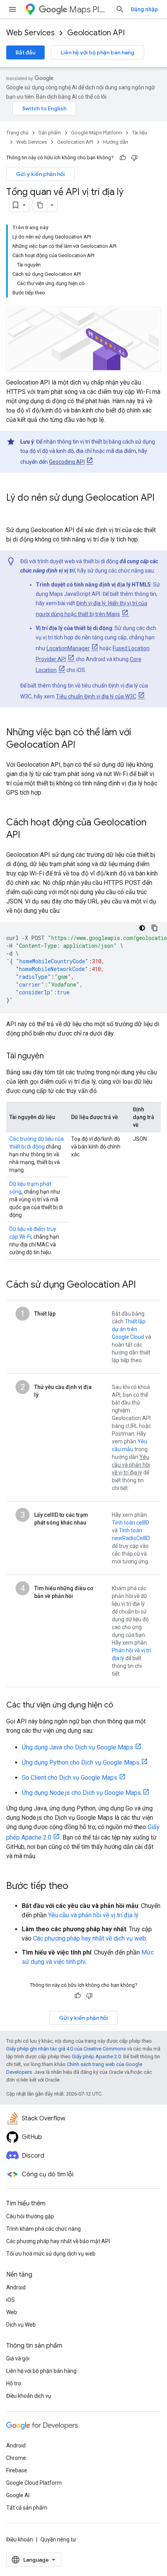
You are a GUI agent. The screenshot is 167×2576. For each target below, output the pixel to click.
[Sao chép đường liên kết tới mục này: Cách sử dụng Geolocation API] (144, 1285)
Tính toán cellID (130, 1523)
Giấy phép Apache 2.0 (96, 2056)
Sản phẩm (50, 133)
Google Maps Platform (97, 133)
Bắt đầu (25, 52)
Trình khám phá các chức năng (43, 2229)
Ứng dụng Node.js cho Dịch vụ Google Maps (81, 1793)
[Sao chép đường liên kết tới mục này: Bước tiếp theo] (76, 1887)
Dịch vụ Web (21, 2325)
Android (16, 2287)
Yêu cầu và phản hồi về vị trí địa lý (93, 1915)
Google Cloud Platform (34, 2483)
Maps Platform (89, 10)
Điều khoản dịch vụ (29, 2396)
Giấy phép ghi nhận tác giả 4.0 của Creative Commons (66, 2049)
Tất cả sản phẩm (27, 2508)
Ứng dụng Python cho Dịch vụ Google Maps (81, 1762)
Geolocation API (96, 33)
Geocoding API (67, 462)
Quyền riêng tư (58, 2539)
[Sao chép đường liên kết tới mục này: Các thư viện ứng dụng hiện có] (121, 1706)
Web (12, 2312)
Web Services (30, 33)
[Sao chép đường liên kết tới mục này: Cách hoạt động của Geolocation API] (28, 835)
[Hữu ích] (123, 158)
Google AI (18, 2495)
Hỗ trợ (14, 2383)
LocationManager (68, 648)
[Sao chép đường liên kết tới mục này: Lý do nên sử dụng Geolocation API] (14, 511)
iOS (10, 2300)
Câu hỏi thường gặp (30, 2216)
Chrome (16, 2458)
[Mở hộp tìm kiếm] (120, 9)
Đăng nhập (144, 9)
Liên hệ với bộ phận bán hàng (97, 52)
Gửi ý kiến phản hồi (40, 174)
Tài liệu (140, 133)
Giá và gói (18, 2358)
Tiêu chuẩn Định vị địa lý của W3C (96, 696)
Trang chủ (17, 133)
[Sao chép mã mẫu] (155, 928)
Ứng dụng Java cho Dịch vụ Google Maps (77, 1747)
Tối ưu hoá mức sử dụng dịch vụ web (51, 2254)
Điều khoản (20, 2539)
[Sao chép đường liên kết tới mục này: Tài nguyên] (52, 1057)
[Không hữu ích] (134, 158)
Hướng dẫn (116, 142)
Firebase (17, 2470)
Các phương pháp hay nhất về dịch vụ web (90, 1938)
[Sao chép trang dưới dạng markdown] (40, 205)
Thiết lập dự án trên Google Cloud (129, 1329)
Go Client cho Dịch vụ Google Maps (70, 1778)
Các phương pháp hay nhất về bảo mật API (58, 2241)
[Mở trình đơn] (12, 9)
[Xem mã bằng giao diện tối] (142, 928)
